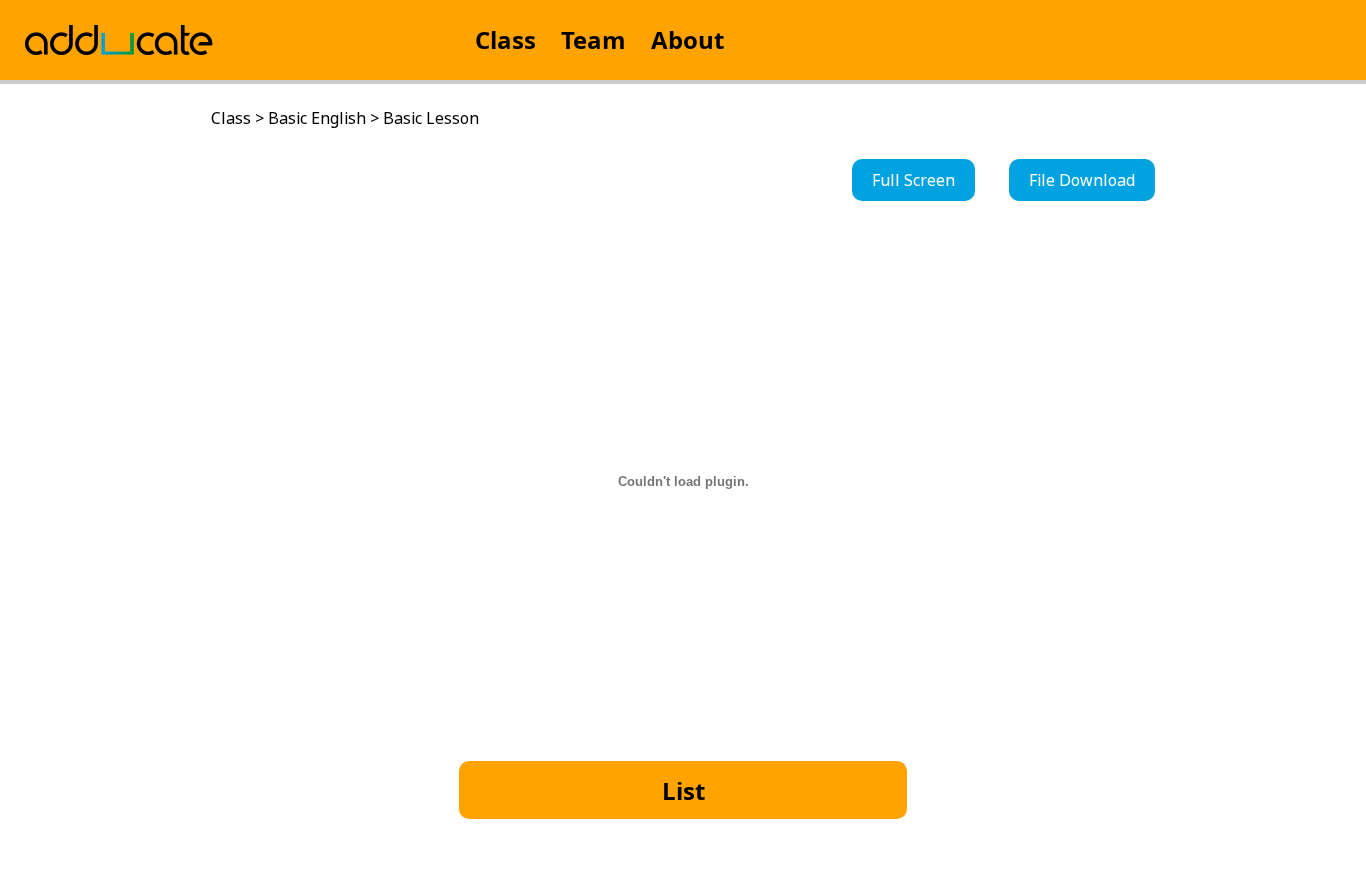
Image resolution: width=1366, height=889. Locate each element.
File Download (1082, 180)
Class (505, 39)
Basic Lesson (431, 118)
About (687, 39)
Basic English (317, 118)
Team (593, 39)
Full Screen (913, 180)
